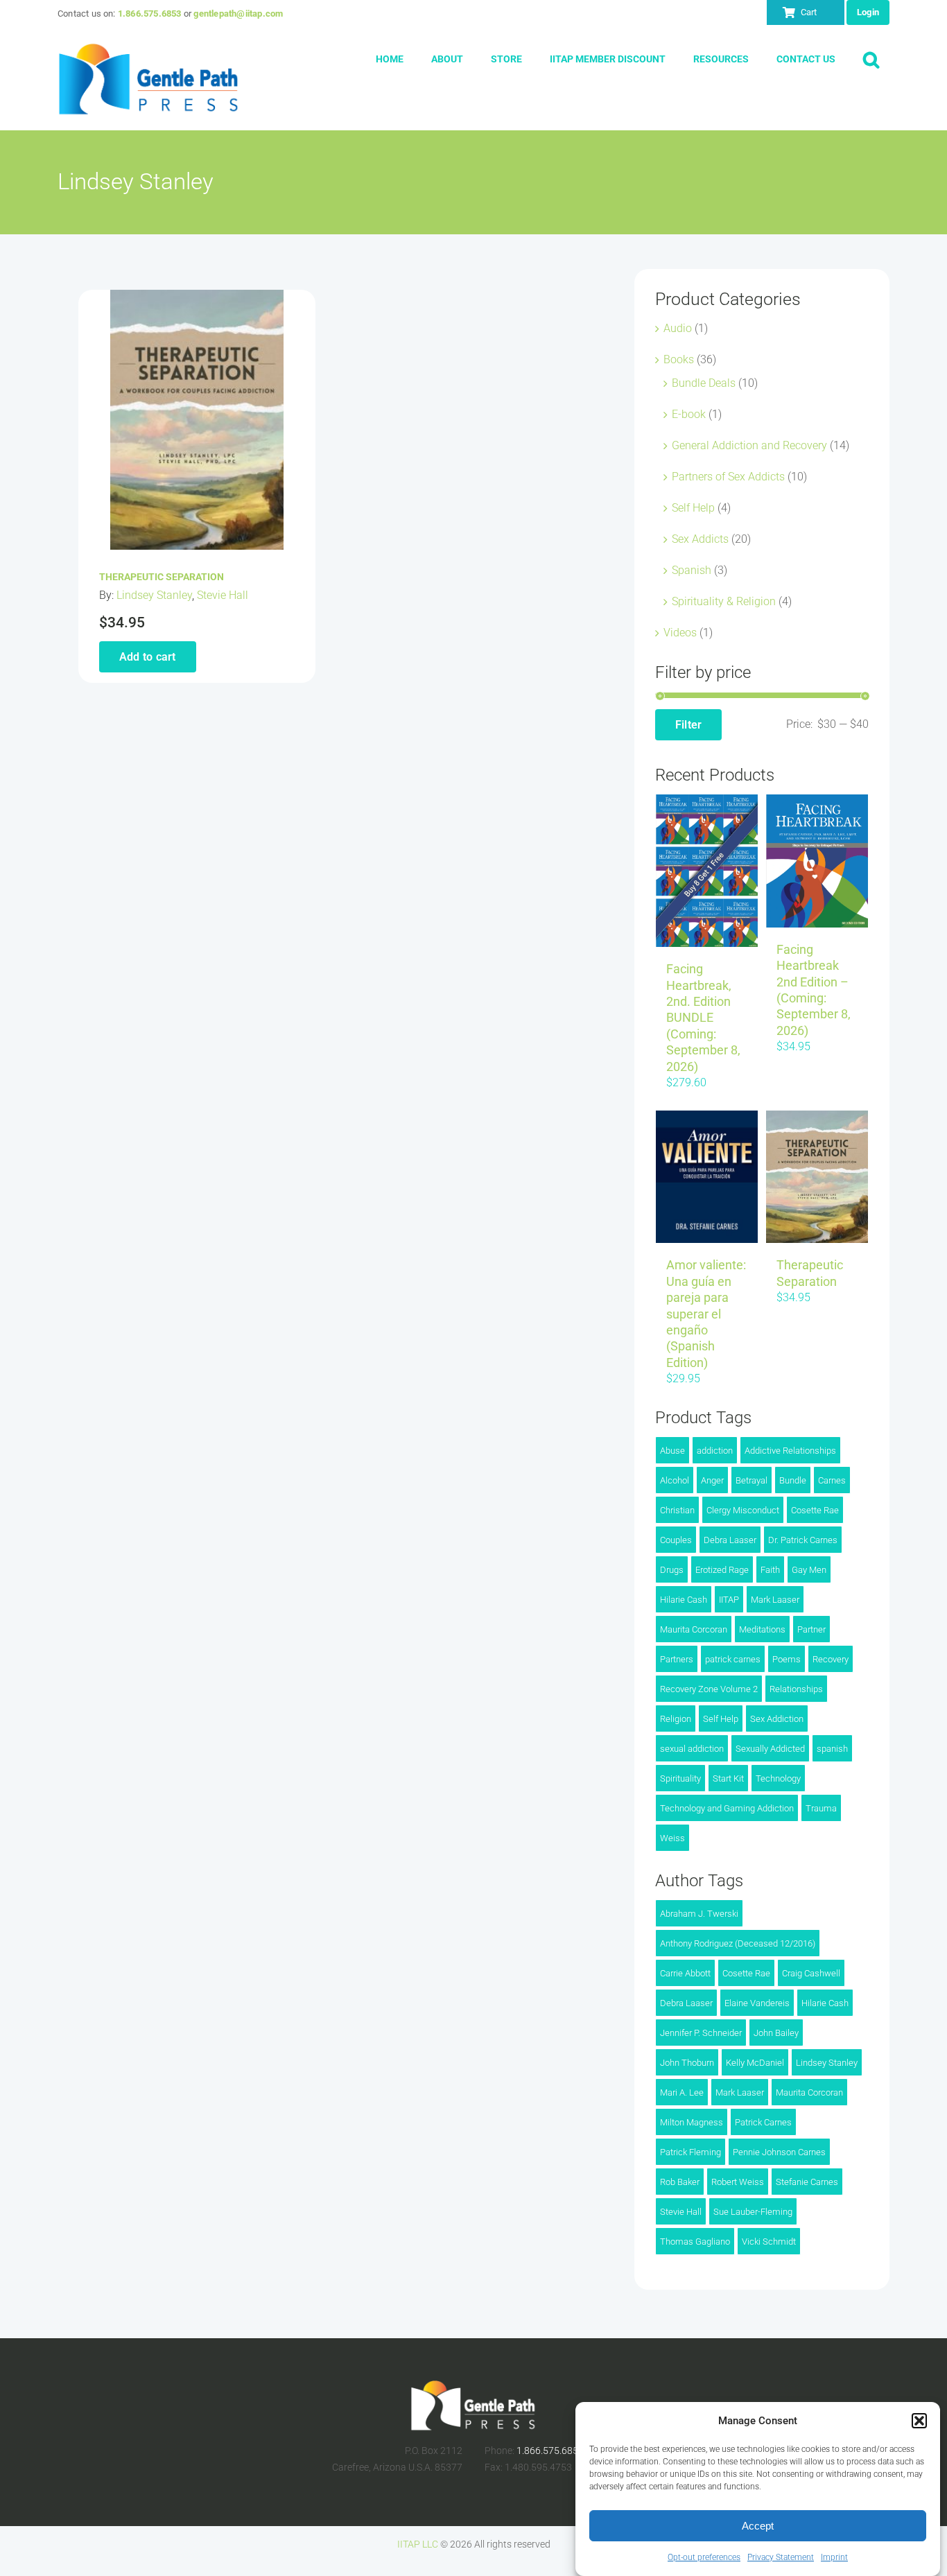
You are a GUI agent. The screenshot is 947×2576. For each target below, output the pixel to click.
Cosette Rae (815, 1510)
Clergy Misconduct (743, 1510)
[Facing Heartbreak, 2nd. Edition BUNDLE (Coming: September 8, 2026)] (707, 871)
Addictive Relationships (790, 1451)
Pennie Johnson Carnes (779, 2152)
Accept (758, 2526)
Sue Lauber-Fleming (753, 2212)
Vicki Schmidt (769, 2242)
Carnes (832, 1480)
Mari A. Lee (682, 2092)
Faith (770, 1570)
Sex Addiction (777, 1719)
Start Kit (728, 1778)
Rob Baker (680, 2182)
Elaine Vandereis (757, 2003)
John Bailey (776, 2033)
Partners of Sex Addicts (728, 477)
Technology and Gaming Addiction (727, 1808)
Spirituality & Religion (724, 601)
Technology (778, 1778)
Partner (811, 1629)
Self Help (693, 508)
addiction (715, 1451)
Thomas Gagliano (695, 2242)
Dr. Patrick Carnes (803, 1540)
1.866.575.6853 (150, 14)
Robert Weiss (738, 2182)
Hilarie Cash (684, 1600)
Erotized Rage (722, 1570)
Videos (680, 633)
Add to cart (148, 657)
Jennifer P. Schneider (701, 2033)
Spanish (692, 570)
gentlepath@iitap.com (238, 14)
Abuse (672, 1451)
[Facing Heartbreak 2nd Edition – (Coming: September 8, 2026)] (817, 861)
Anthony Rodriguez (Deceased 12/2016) (738, 1943)
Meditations (762, 1629)
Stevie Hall (223, 595)
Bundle (793, 1480)
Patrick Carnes (763, 2122)
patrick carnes (733, 1659)
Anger (712, 1480)
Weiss (672, 1838)
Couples (676, 1540)
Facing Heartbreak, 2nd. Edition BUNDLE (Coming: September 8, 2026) (703, 1017)
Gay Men (809, 1570)
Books (679, 359)
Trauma (821, 1808)
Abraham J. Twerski (699, 1914)
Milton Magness (692, 2122)
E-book (689, 414)
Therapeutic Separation (162, 577)
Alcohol (675, 1480)
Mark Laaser (775, 1600)
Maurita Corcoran (694, 1629)
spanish (832, 1749)
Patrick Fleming (690, 2152)
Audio (678, 328)
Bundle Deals (704, 383)
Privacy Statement (781, 2557)
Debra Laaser (730, 1540)
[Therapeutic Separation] (817, 1177)
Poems (787, 1659)
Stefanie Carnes (807, 2182)
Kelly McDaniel (755, 2063)
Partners (677, 1659)
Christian (677, 1510)
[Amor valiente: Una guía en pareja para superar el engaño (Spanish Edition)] (707, 1177)
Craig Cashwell (811, 1973)
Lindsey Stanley (154, 595)
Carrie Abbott (685, 1973)
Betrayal (751, 1480)
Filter (688, 725)
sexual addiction (692, 1749)
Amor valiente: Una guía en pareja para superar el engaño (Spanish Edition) (706, 1313)
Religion (676, 1719)
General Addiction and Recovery (749, 445)
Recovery (831, 1659)
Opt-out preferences (704, 2557)
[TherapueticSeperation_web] (197, 295)
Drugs (672, 1570)
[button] (919, 2421)
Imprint (834, 2557)
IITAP (729, 1600)
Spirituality (680, 1778)
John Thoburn (687, 2063)
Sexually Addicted (770, 1749)
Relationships (796, 1689)
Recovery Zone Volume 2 (709, 1689)
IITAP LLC (418, 2544)
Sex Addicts (700, 539)
